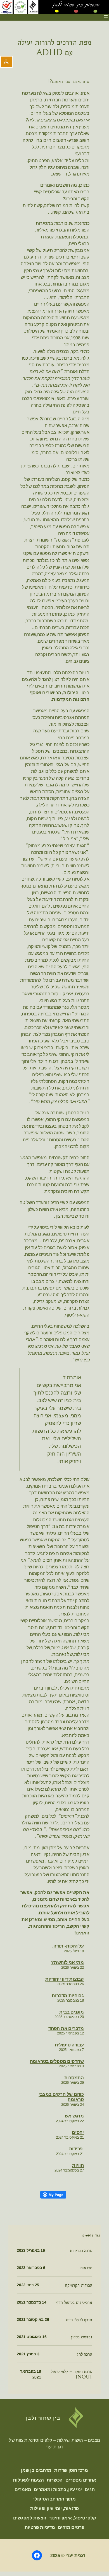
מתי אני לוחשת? (67, 1962)
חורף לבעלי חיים (79, 2320)
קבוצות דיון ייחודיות (65, 1979)
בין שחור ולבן (43, 2418)
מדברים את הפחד (66, 2028)
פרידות (76, 2149)
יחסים (78, 2132)
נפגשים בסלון (82, 2337)
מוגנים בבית (72, 2012)
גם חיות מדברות (68, 1995)
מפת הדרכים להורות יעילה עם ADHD (55, 47)
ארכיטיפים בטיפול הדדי (74, 2302)
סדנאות (86, 2268)
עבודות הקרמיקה (79, 2285)
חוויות (78, 2165)
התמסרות (74, 2078)
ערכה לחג (85, 2354)
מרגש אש (74, 2116)
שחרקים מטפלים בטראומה (57, 2061)
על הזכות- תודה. (68, 1946)
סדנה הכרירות (81, 2251)
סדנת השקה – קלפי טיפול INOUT (72, 2374)
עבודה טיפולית (69, 2045)
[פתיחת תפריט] (106, 17)
